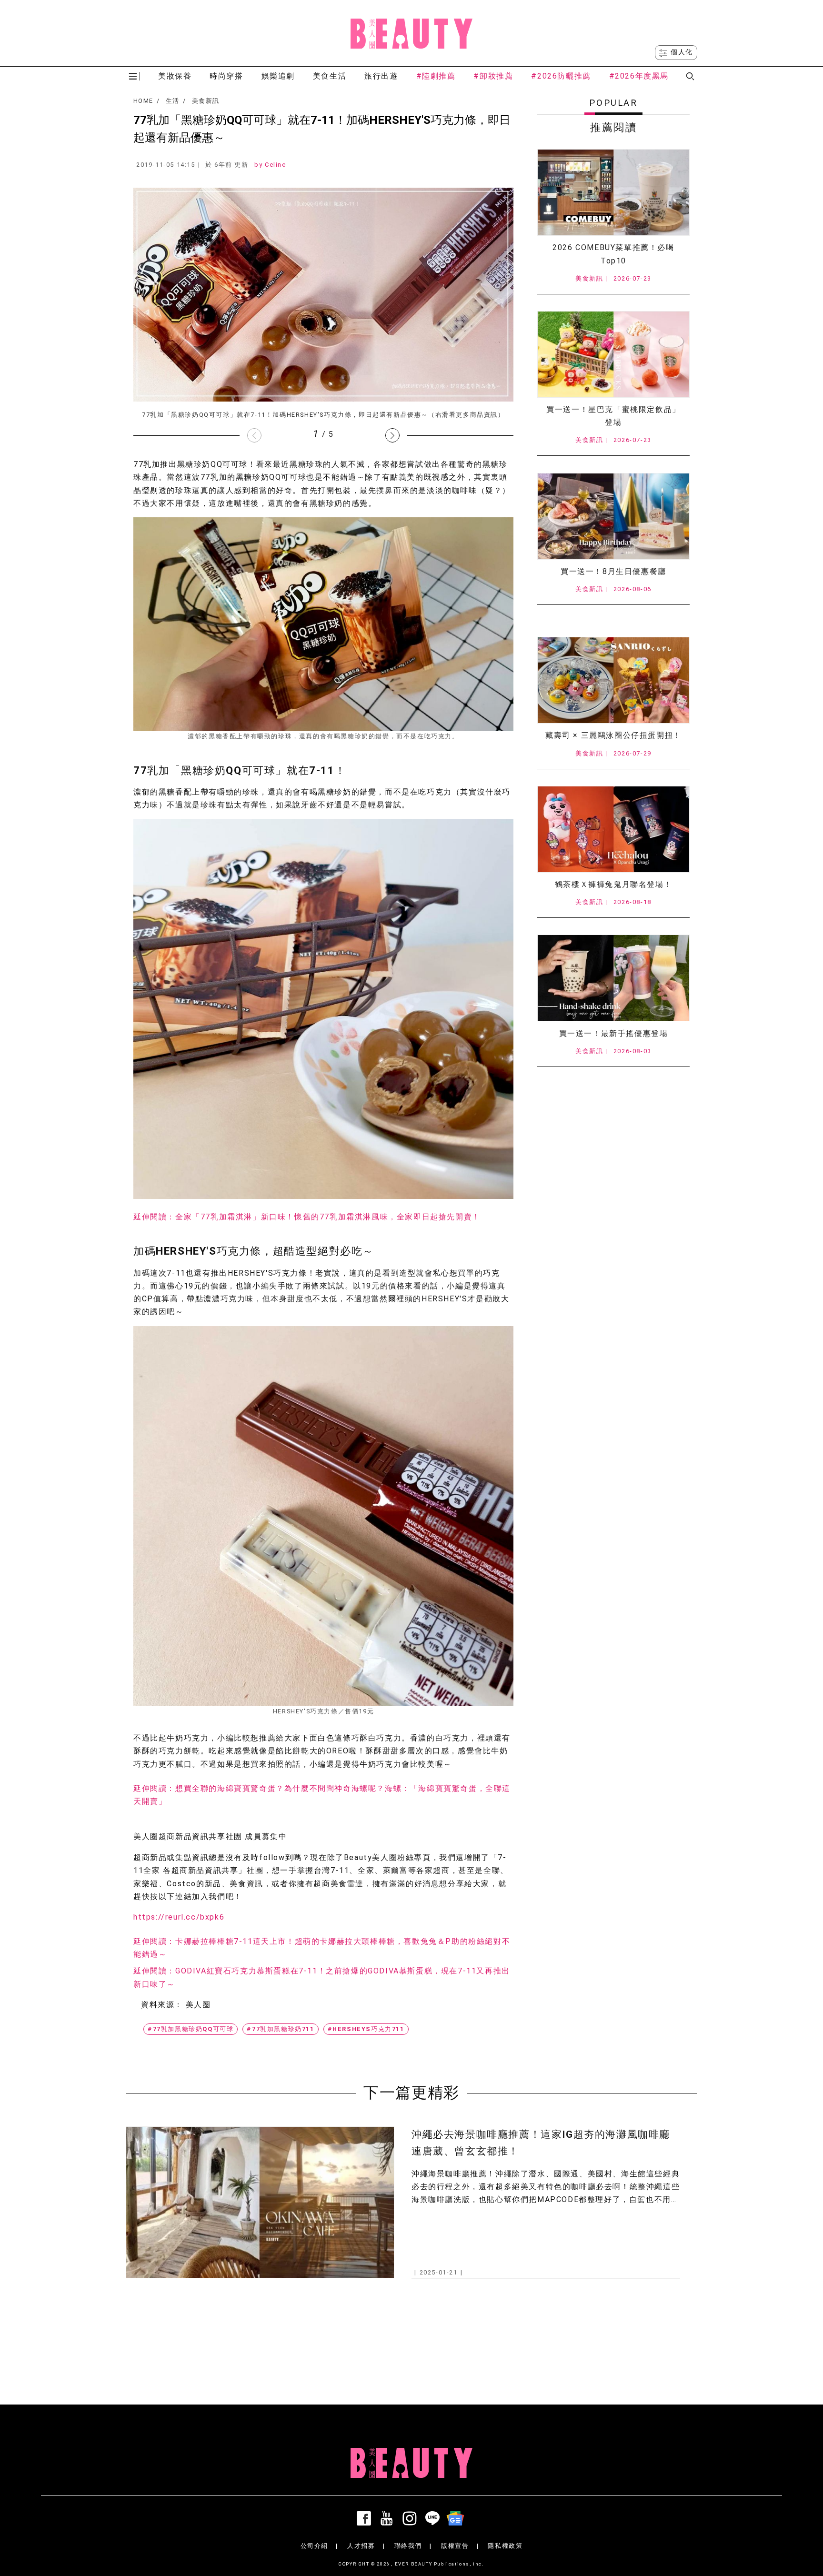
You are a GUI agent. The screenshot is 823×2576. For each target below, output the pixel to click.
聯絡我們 (408, 2546)
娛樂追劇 (278, 76)
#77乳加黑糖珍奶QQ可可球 (191, 2029)
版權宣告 (455, 2546)
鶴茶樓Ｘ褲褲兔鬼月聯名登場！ (613, 884)
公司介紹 (314, 2546)
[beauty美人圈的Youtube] (389, 2518)
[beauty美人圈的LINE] (434, 2518)
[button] (392, 435)
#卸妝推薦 (493, 76)
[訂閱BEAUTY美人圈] (457, 2518)
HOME (143, 101)
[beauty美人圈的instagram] (411, 2518)
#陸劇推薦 (436, 76)
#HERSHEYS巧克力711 (366, 2029)
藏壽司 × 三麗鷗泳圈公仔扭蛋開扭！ (613, 735)
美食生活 (330, 76)
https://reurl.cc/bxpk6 (179, 1917)
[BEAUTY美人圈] (411, 33)
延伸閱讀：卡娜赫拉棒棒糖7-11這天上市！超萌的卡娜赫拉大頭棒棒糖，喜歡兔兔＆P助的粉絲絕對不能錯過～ (322, 1948)
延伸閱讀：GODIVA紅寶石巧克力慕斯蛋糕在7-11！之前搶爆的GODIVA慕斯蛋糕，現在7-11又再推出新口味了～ (322, 1977)
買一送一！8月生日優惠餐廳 (613, 571)
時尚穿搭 (226, 76)
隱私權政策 (505, 2546)
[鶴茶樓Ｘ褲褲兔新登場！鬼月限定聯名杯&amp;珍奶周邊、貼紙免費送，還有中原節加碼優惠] (613, 829)
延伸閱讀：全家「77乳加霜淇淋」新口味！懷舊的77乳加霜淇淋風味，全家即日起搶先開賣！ (307, 1217)
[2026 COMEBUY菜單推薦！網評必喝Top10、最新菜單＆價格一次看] (613, 192)
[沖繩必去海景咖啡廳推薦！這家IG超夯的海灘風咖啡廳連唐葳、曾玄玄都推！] (260, 2202)
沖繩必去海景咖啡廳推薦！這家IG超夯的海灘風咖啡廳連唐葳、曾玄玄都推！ (541, 2143)
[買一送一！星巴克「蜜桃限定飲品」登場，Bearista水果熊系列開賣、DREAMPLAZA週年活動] (613, 354)
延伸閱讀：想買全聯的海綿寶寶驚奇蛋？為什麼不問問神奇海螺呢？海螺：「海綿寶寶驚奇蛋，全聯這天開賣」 (322, 1795)
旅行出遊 (381, 76)
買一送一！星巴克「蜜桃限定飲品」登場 (613, 416)
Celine (276, 165)
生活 (173, 101)
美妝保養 (175, 76)
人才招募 (361, 2546)
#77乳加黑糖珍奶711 (280, 2029)
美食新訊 (206, 101)
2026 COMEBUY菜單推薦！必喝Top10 (613, 254)
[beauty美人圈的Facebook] (366, 2518)
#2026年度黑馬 (639, 76)
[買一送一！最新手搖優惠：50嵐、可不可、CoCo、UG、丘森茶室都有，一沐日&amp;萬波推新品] (613, 978)
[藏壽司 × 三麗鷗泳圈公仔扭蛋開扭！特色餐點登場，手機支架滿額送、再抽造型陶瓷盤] (613, 680)
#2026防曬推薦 (561, 76)
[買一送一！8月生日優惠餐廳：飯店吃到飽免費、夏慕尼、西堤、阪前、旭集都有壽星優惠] (613, 516)
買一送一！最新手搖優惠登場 (614, 1033)
